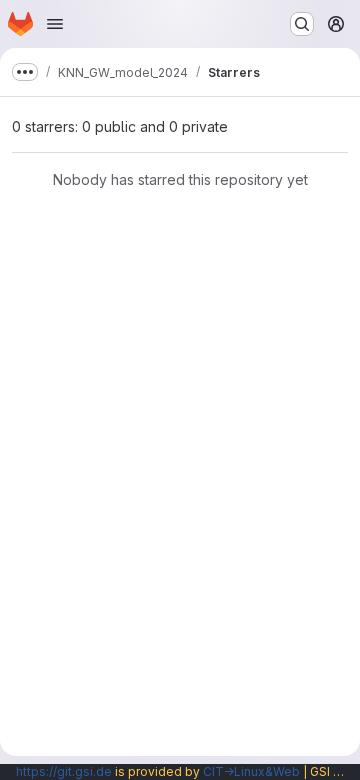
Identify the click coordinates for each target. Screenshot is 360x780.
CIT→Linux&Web (251, 771)
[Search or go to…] (302, 24)
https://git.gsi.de (64, 771)
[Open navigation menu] (55, 24)
